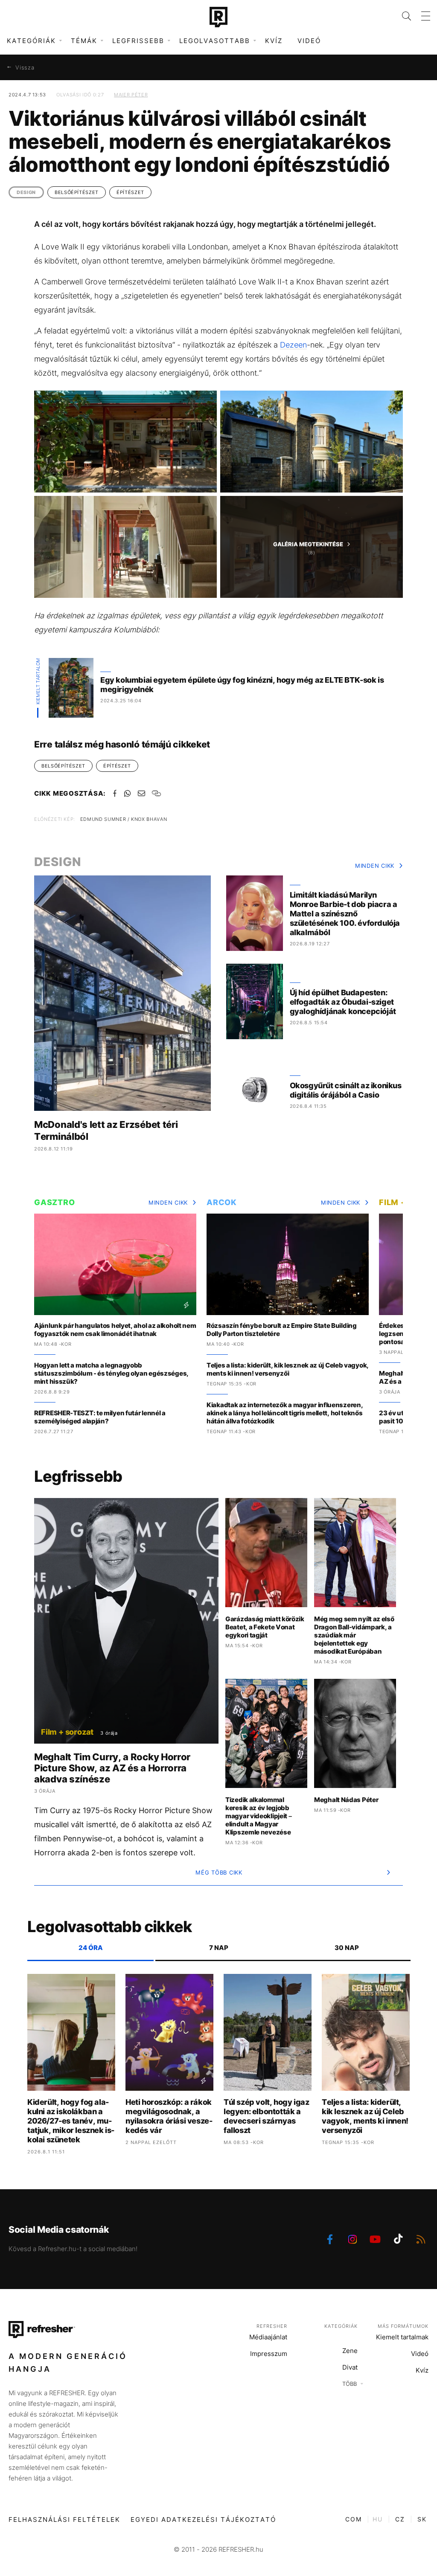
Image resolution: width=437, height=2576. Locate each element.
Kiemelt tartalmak (402, 2337)
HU (378, 2519)
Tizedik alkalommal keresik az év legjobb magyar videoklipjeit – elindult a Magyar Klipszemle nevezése (258, 1816)
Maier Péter (131, 95)
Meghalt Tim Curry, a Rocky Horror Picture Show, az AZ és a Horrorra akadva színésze (112, 1768)
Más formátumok (403, 2326)
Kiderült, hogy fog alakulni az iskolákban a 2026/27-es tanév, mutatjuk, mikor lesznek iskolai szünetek (71, 2121)
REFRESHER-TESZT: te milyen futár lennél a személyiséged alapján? (100, 1417)
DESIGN (26, 192)
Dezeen (293, 345)
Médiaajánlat (268, 2337)
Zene (350, 2351)
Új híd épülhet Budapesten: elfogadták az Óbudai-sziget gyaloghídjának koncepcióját (343, 1002)
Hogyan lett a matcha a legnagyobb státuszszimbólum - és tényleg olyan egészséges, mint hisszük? (111, 1373)
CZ (400, 2519)
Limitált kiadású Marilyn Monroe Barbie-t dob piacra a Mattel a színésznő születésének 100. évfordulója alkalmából (345, 914)
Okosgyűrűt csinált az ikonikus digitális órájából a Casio (346, 1090)
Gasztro (54, 1202)
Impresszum (269, 2354)
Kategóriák (341, 2326)
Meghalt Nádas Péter (346, 1800)
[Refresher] (218, 17)
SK (422, 2519)
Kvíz (274, 41)
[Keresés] (401, 16)
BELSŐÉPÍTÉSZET (77, 192)
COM (354, 2519)
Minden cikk (375, 866)
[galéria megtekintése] (125, 442)
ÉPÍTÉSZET (130, 192)
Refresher (272, 2326)
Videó (309, 41)
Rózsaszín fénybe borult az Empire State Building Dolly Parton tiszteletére (282, 1330)
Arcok (222, 1202)
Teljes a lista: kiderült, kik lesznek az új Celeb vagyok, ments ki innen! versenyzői (288, 1369)
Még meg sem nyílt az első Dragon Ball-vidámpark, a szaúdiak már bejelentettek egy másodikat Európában (354, 1635)
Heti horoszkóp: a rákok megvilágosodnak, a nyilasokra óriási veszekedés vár (169, 2116)
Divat (350, 2367)
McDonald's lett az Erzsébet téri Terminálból (106, 1130)
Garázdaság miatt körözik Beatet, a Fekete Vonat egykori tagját (265, 1627)
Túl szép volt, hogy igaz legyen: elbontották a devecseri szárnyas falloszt (266, 2116)
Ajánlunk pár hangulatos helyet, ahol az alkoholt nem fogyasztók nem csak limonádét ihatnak (115, 1330)
